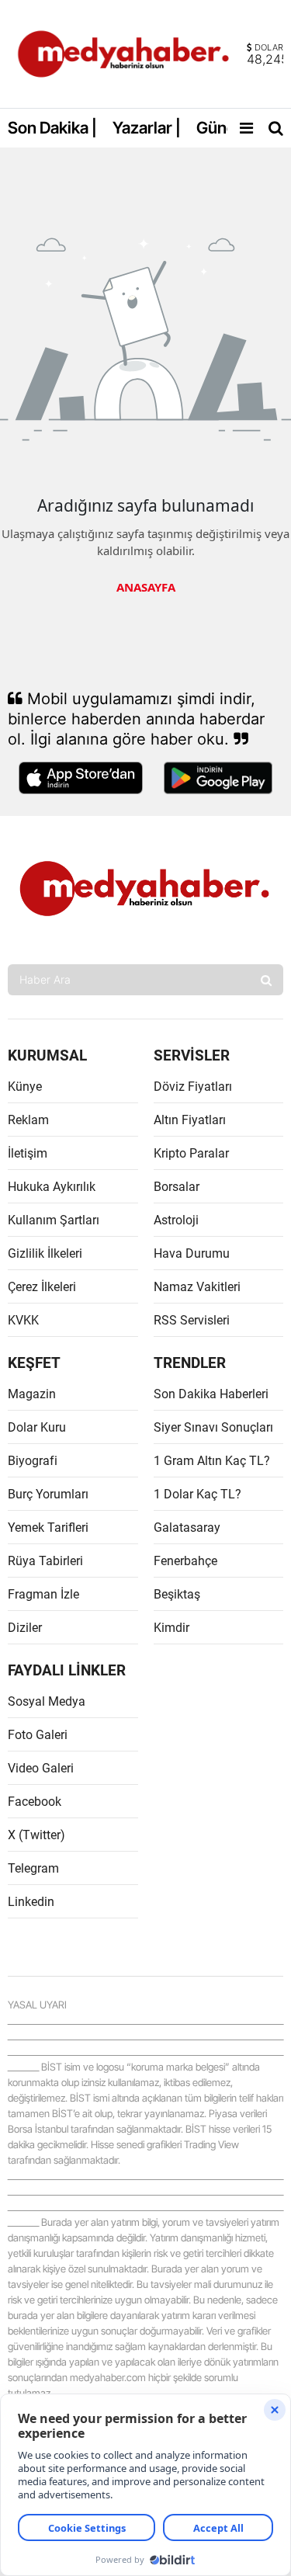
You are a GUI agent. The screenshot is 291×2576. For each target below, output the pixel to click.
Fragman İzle (43, 1594)
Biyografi (33, 1461)
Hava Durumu (192, 1253)
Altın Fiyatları (190, 1120)
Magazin (32, 1394)
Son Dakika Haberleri (211, 1394)
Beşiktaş (177, 1594)
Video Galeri (41, 1768)
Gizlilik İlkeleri (45, 1253)
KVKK (23, 1320)
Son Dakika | (52, 128)
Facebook (35, 1802)
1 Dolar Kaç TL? (197, 1494)
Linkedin (31, 1902)
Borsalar (177, 1187)
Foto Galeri (38, 1735)
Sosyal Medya (47, 1701)
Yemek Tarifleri (48, 1528)
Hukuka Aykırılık (52, 1187)
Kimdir (171, 1628)
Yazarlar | (147, 128)
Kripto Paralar (191, 1153)
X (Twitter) (36, 1835)
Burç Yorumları (48, 1494)
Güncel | (227, 128)
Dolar (269, 47)
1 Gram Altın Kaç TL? (212, 1461)
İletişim (28, 1153)
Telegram (33, 1868)
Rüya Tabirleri (45, 1561)
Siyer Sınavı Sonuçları (213, 1427)
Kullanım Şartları (54, 1220)
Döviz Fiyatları (193, 1087)
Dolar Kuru (37, 1427)
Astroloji (176, 1220)
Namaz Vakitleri (197, 1287)
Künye (25, 1087)
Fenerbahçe (185, 1561)
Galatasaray (187, 1528)
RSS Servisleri (192, 1320)
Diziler (25, 1628)
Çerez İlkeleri (42, 1287)
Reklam (28, 1120)
